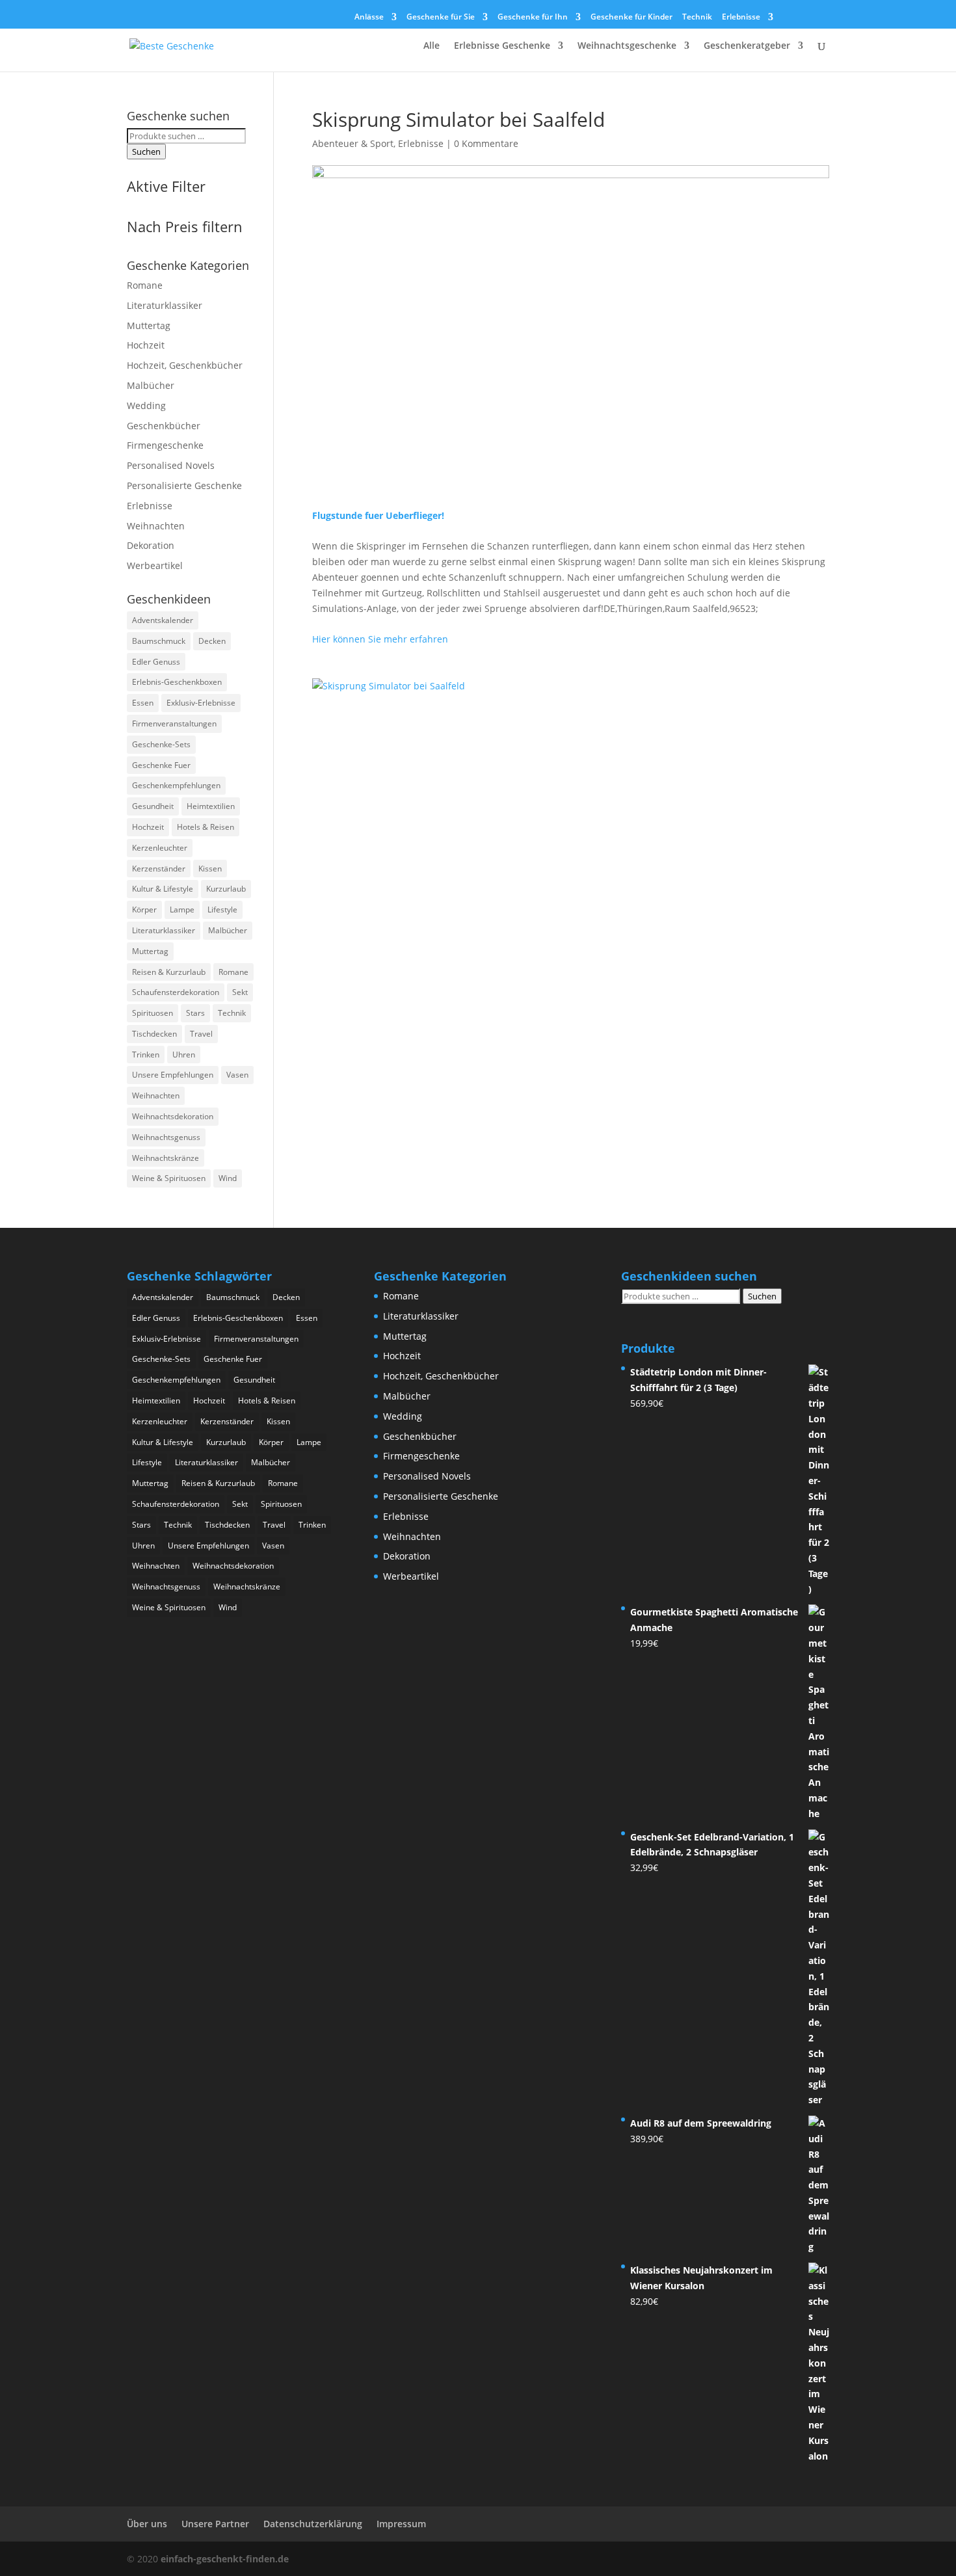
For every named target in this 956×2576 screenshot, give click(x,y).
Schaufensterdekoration (176, 992)
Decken (212, 641)
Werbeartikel (155, 565)
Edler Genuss (156, 662)
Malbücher (151, 385)
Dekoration (151, 545)
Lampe (182, 910)
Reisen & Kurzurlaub (169, 972)
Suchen (146, 152)
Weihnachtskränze (166, 1158)
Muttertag (149, 325)
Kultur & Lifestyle (163, 889)
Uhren (184, 1055)
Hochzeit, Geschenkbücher (185, 365)
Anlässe (369, 18)
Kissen (210, 869)
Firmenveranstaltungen (174, 724)
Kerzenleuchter (160, 848)
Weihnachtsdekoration (173, 1116)
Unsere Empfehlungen (173, 1075)
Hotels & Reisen (206, 827)
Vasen (237, 1075)
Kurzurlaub (226, 889)
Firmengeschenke (165, 445)
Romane (145, 285)
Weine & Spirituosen (169, 1178)
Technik (697, 18)
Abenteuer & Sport (353, 143)
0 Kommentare (486, 143)
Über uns (147, 2524)
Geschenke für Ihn (533, 18)
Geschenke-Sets (161, 744)
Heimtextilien (211, 806)
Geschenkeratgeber (747, 46)
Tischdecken (154, 1034)
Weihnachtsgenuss (166, 1137)
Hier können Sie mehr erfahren (380, 639)
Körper (144, 910)
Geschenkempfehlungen (176, 785)
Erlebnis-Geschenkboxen (177, 682)
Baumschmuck (159, 641)
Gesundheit (153, 806)
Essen (143, 703)
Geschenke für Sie (441, 18)
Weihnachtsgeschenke (627, 46)
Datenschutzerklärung (313, 2524)
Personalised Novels (171, 465)
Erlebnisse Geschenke (502, 46)
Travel (201, 1034)
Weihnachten (156, 526)
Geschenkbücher (164, 426)
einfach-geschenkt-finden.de (225, 2559)
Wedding (146, 405)
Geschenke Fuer (161, 765)
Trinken (146, 1055)
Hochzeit (146, 345)
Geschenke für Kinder (631, 18)
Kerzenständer (159, 869)
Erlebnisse (741, 18)
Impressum (401, 2524)
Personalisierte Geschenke (184, 485)
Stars (195, 1013)
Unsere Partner (215, 2524)
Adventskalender (163, 620)
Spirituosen (153, 1013)
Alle (432, 46)
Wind (228, 1178)
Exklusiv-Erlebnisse (201, 703)
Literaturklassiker (165, 305)
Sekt (240, 992)
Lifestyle (222, 910)
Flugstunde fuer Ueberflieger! (378, 515)
